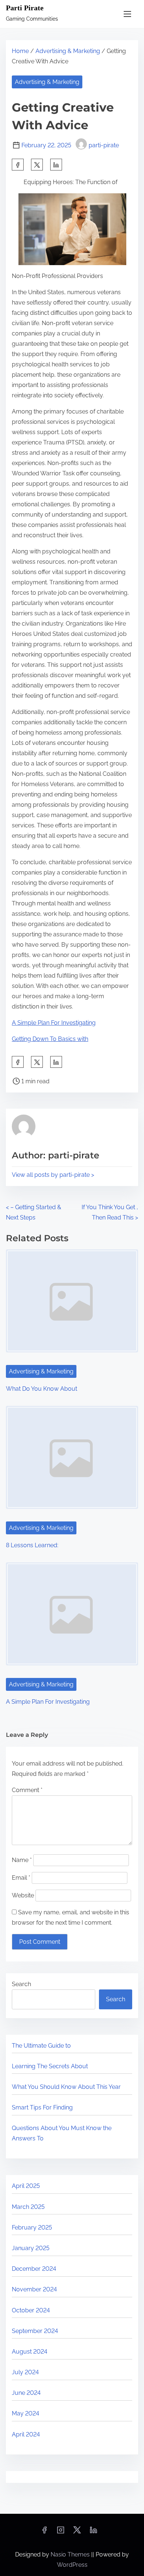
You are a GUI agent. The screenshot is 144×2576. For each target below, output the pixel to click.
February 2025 (32, 2227)
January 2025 (31, 2248)
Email (21, 1878)
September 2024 (35, 2331)
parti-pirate (104, 145)
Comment (27, 1790)
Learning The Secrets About (50, 2066)
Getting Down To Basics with (50, 1039)
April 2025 (26, 2186)
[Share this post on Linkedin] (56, 165)
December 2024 (34, 2269)
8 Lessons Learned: (32, 1545)
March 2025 (28, 2207)
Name (22, 1860)
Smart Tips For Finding (42, 2107)
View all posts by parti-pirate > (53, 1175)
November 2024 (34, 2289)
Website (23, 1895)
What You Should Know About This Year (66, 2087)
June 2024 (26, 2393)
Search (21, 1984)
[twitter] (37, 165)
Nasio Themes (71, 2554)
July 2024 (25, 2372)
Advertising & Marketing (68, 51)
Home (20, 51)
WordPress (72, 2565)
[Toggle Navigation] (127, 14)
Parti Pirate (25, 8)
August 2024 (30, 2352)
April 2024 (26, 2434)
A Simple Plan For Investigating (54, 1023)
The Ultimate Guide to (41, 2046)
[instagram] (61, 2532)
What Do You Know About (42, 1389)
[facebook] (18, 165)
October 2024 (31, 2310)
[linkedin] (93, 2532)
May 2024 (25, 2413)
